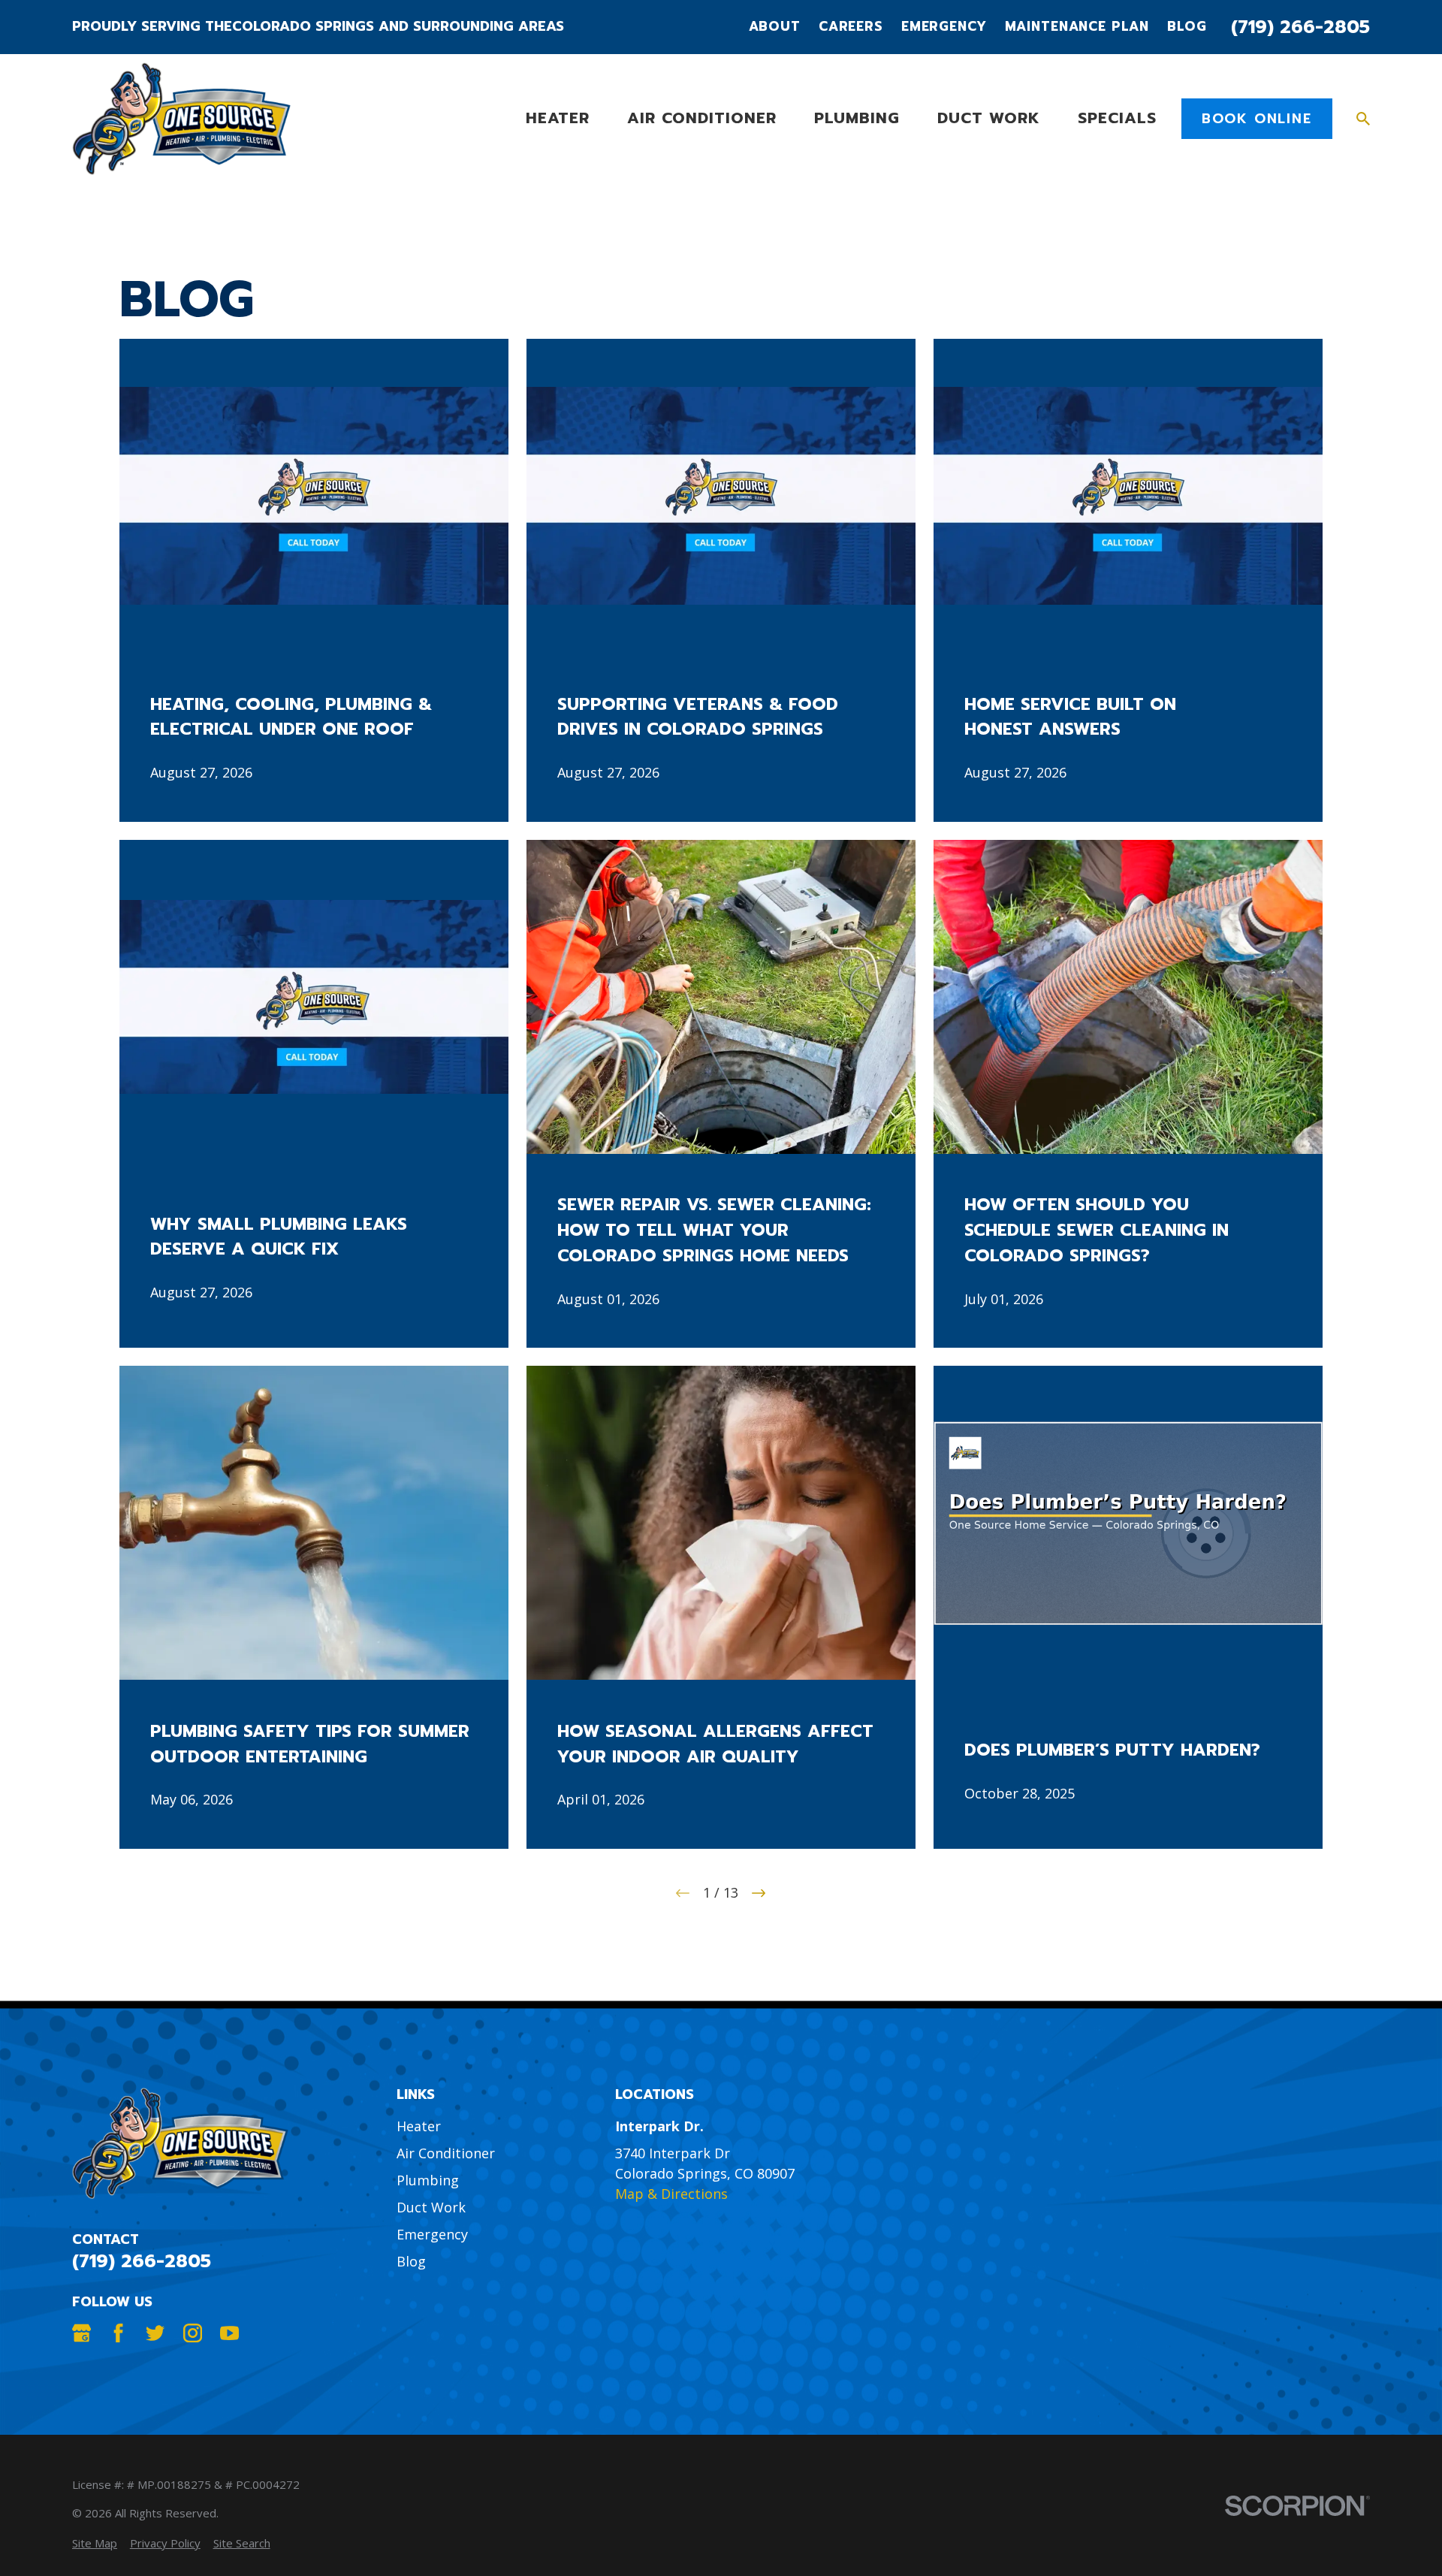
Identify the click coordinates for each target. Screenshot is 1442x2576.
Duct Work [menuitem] (989, 118)
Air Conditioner (446, 2153)
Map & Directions (671, 2194)
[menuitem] (95, 2543)
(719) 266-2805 (1300, 27)
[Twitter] (155, 2333)
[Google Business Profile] (81, 2333)
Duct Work (431, 2207)
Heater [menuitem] (558, 118)
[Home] (181, 119)
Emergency (944, 27)
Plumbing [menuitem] (857, 118)
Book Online (1257, 119)
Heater (419, 2126)
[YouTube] (229, 2333)
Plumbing (428, 2180)
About (775, 27)
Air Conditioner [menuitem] (702, 118)
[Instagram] (193, 2333)
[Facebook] (118, 2333)
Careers (851, 27)
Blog (1187, 27)
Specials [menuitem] (1117, 118)
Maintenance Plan (1077, 27)
